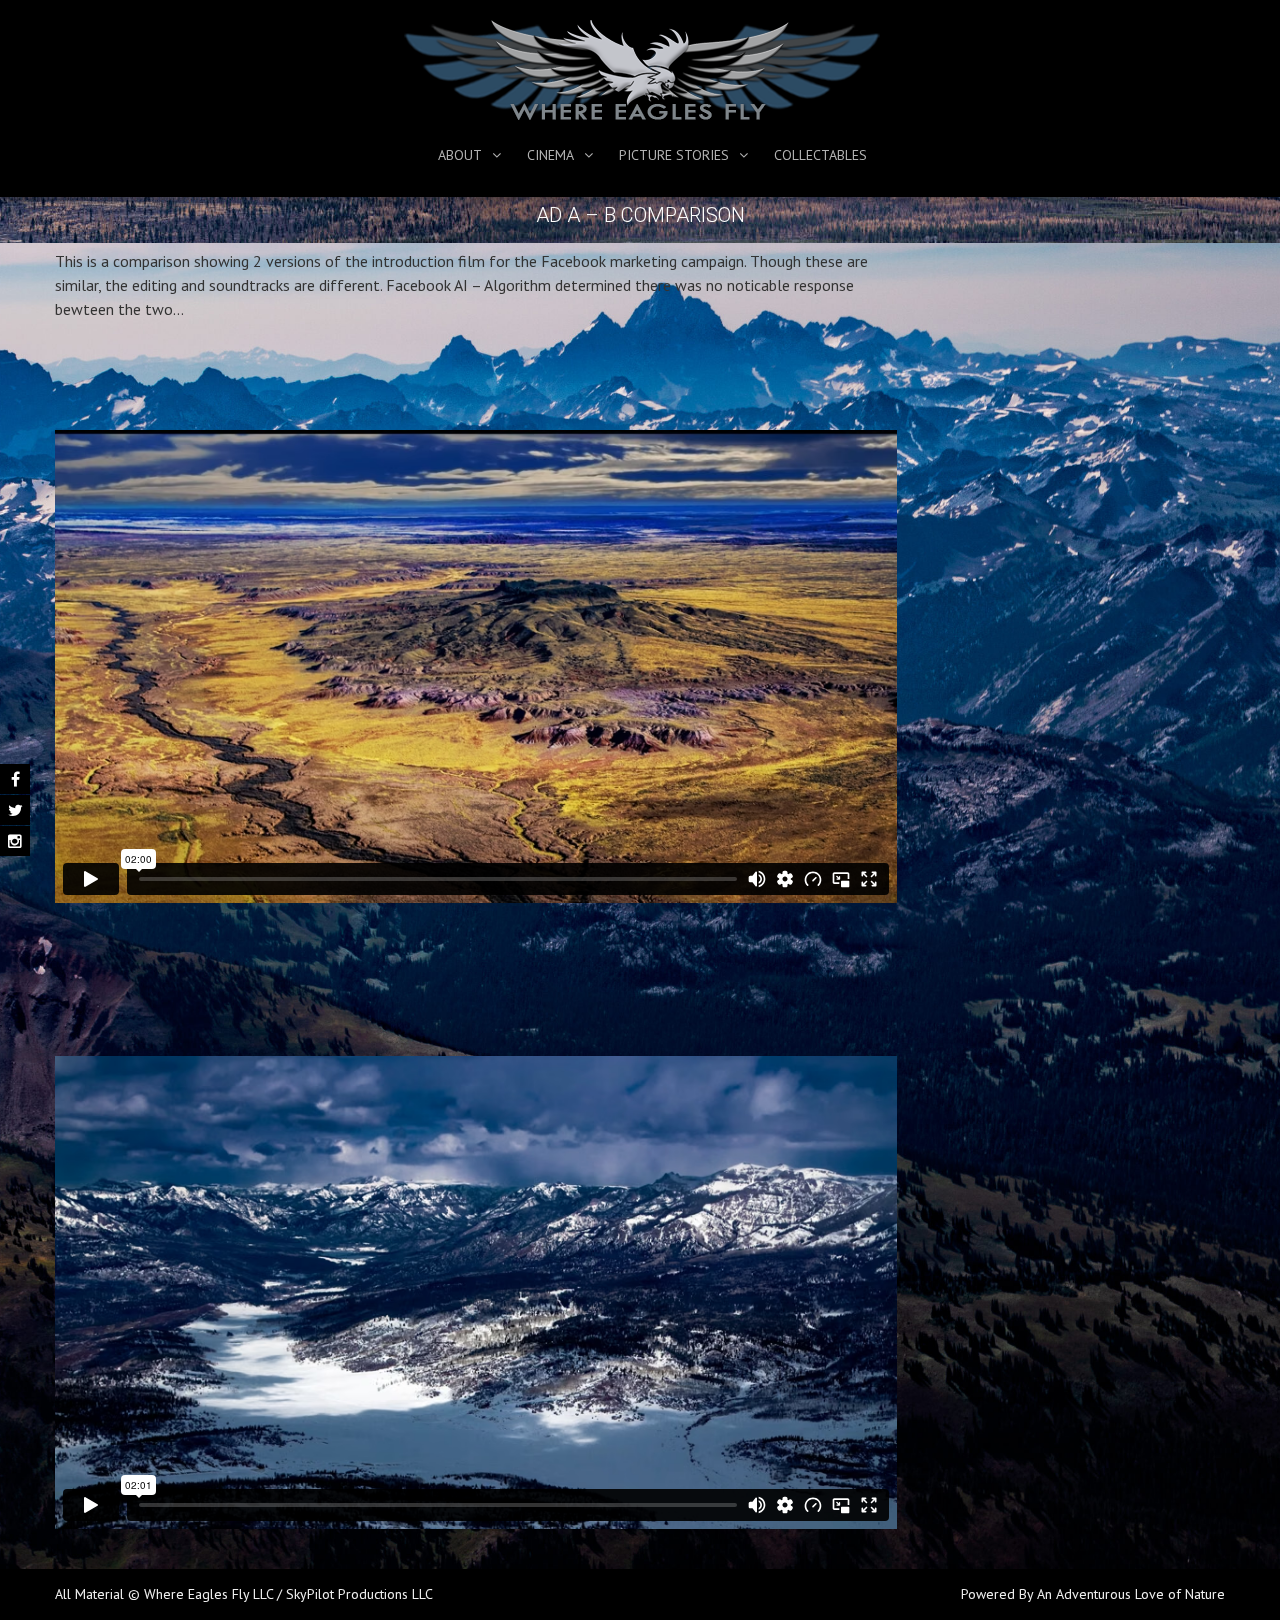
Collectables (820, 155)
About (460, 155)
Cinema (550, 155)
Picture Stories (674, 155)
